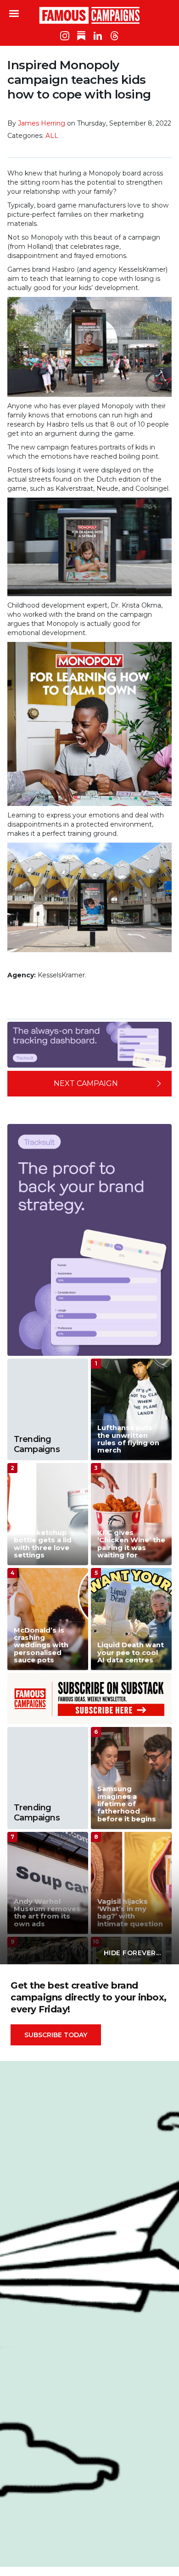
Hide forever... (132, 1953)
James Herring (42, 123)
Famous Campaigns (89, 15)
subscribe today (56, 2035)
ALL (52, 136)
